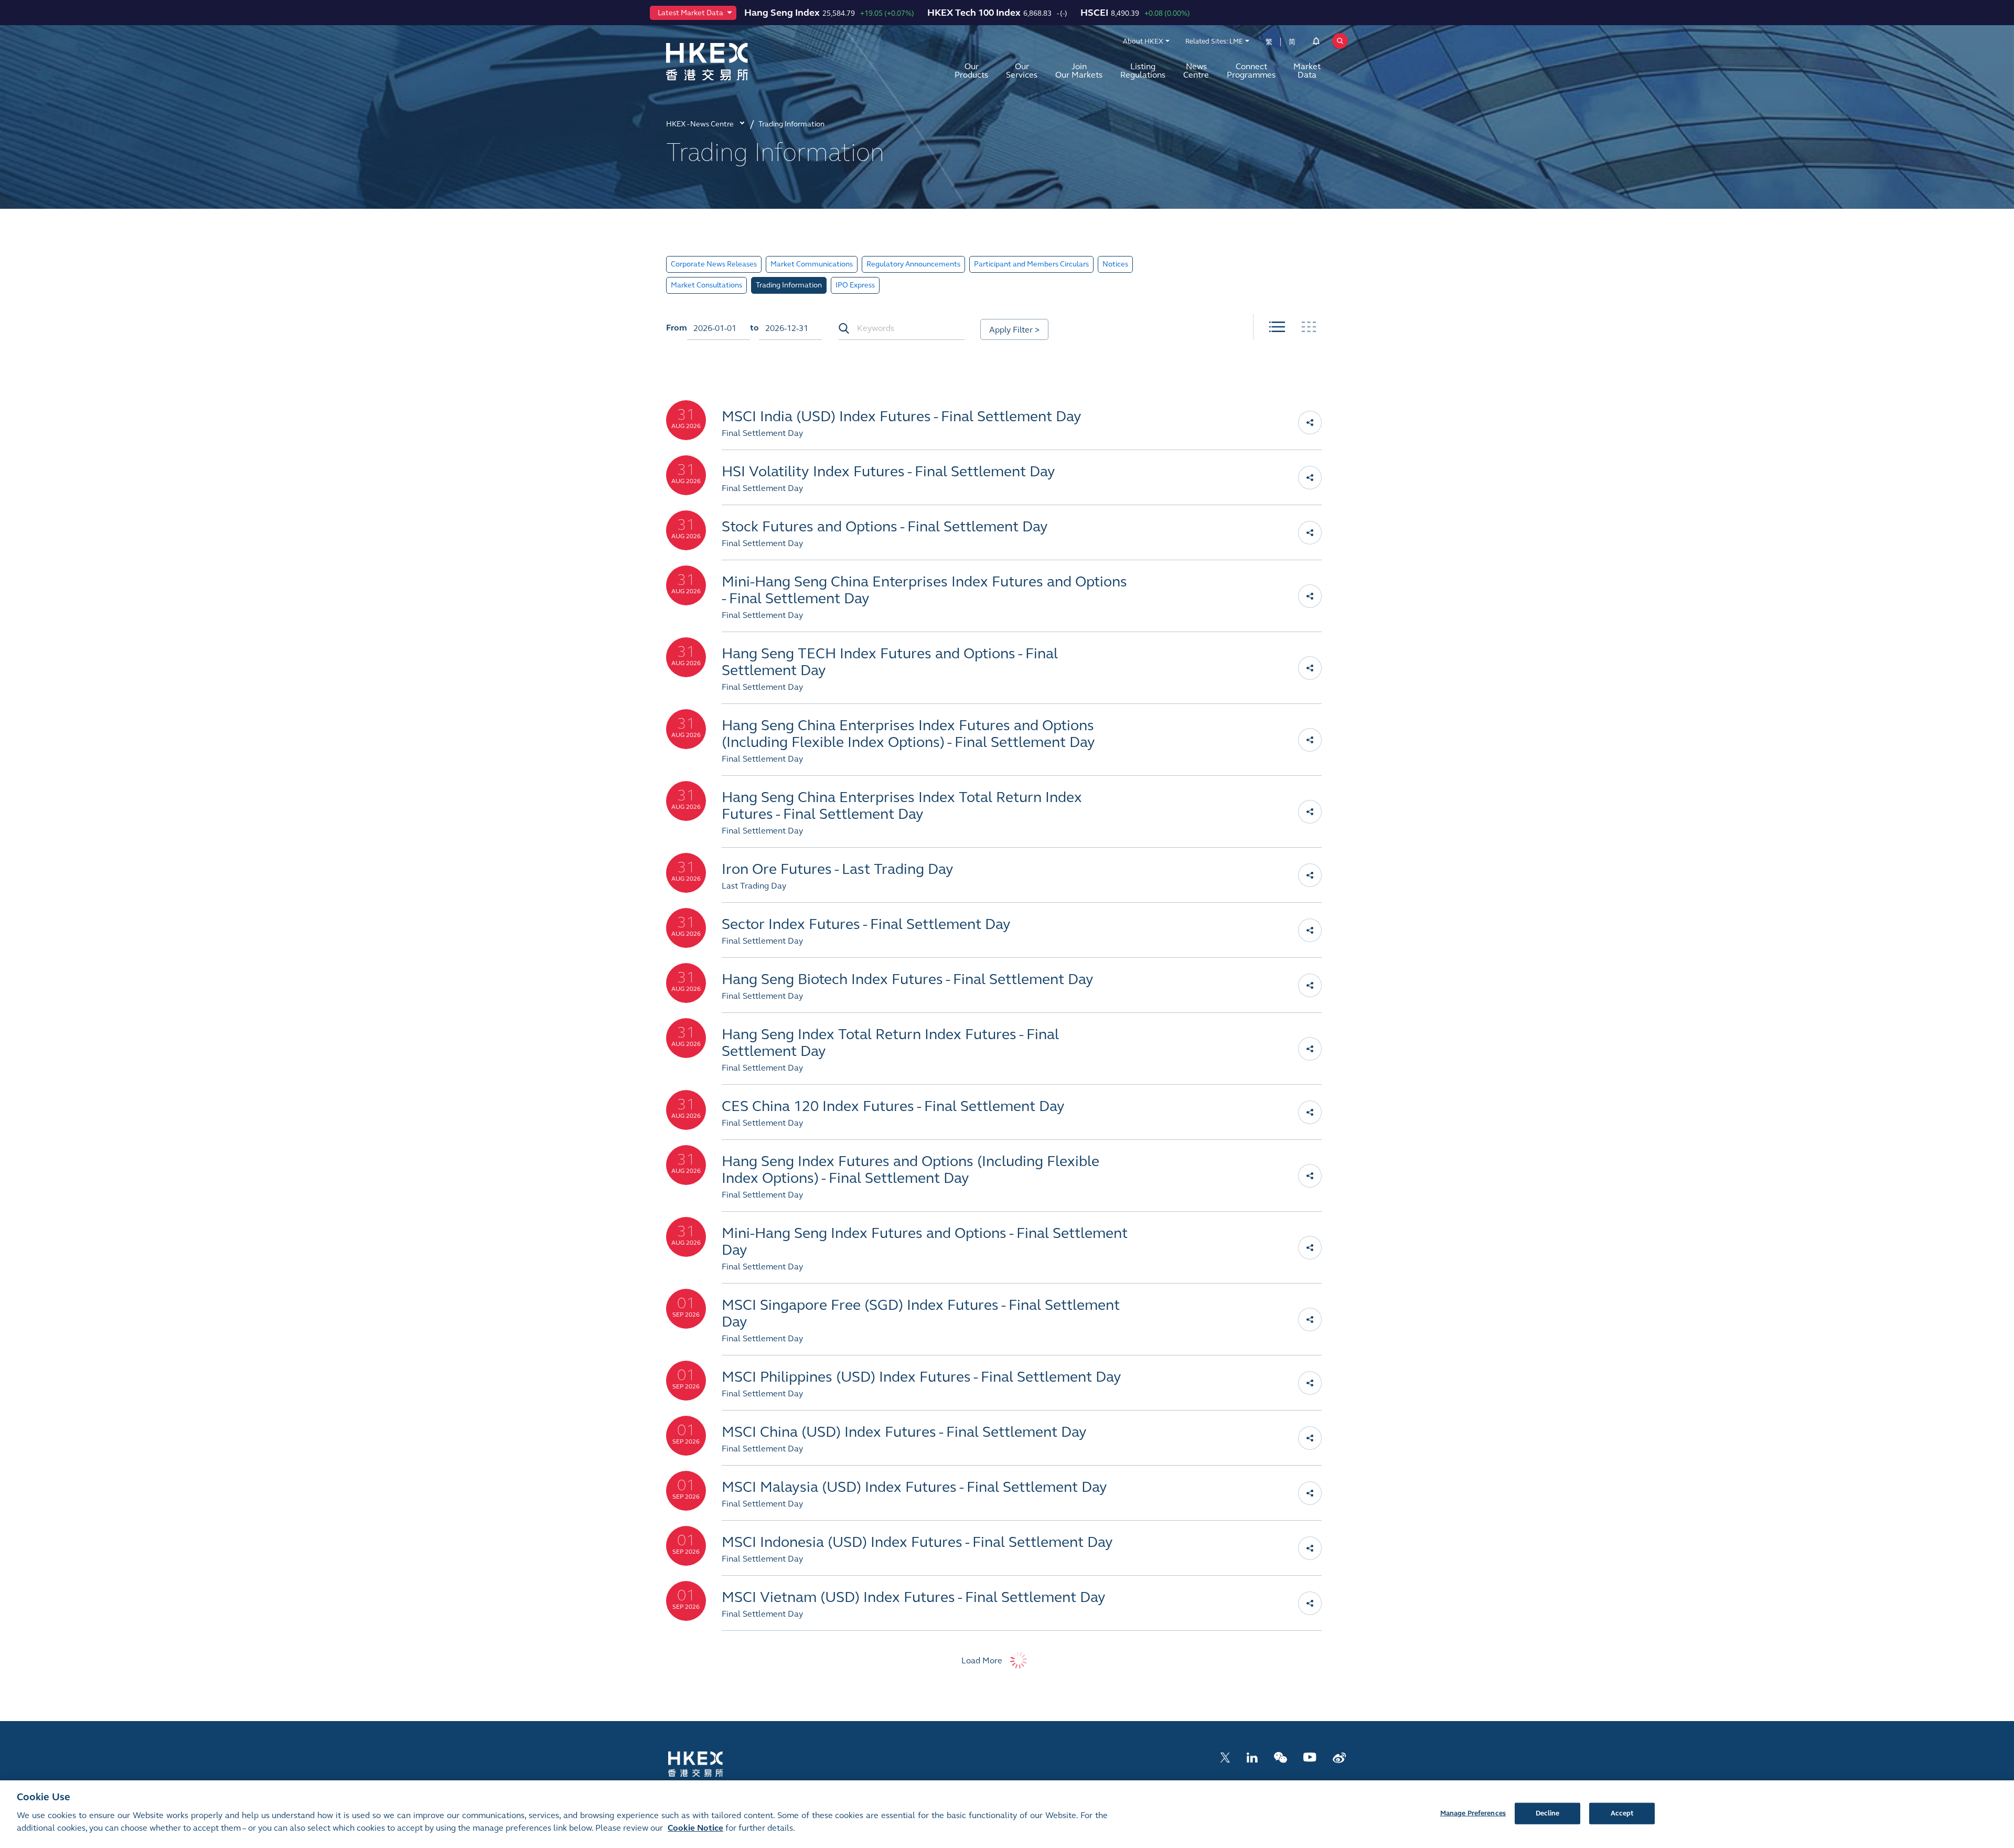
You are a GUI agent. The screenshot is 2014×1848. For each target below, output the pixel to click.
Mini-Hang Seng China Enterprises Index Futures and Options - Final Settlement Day (924, 590)
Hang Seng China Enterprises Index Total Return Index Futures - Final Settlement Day (902, 806)
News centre (1196, 71)
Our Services (1022, 71)
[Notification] (1316, 43)
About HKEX (1143, 41)
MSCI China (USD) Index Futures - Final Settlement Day (904, 1432)
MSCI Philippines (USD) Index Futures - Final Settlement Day (922, 1377)
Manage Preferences (1473, 1813)
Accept (1622, 1813)
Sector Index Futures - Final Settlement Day (866, 924)
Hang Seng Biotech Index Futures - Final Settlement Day (908, 979)
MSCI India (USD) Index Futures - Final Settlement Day (902, 416)
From (677, 328)
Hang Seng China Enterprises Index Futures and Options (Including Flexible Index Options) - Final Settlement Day (908, 734)
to (754, 328)
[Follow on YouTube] (1310, 1756)
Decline (1548, 1813)
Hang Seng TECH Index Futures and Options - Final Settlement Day (890, 662)
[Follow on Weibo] (1339, 1756)
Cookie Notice (695, 1828)
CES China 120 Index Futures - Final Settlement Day (893, 1106)
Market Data (1307, 71)
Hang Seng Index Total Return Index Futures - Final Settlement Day (890, 1043)
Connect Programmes (1251, 71)
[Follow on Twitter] (1225, 1756)
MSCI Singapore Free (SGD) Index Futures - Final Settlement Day (921, 1313)
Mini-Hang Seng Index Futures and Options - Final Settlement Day (925, 1242)
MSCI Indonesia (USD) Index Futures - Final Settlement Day (917, 1542)
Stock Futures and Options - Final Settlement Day (885, 527)
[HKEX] (734, 62)
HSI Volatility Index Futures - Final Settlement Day (888, 472)
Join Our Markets (1079, 71)
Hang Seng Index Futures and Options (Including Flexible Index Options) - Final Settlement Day (910, 1170)
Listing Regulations (1143, 71)
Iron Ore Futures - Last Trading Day (838, 869)
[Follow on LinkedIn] (1252, 1756)
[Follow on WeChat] (1281, 1756)
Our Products (971, 71)
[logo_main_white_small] (709, 1763)
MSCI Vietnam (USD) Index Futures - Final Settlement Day (914, 1597)
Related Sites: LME (1214, 41)
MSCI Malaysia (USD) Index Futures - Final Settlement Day (914, 1487)
